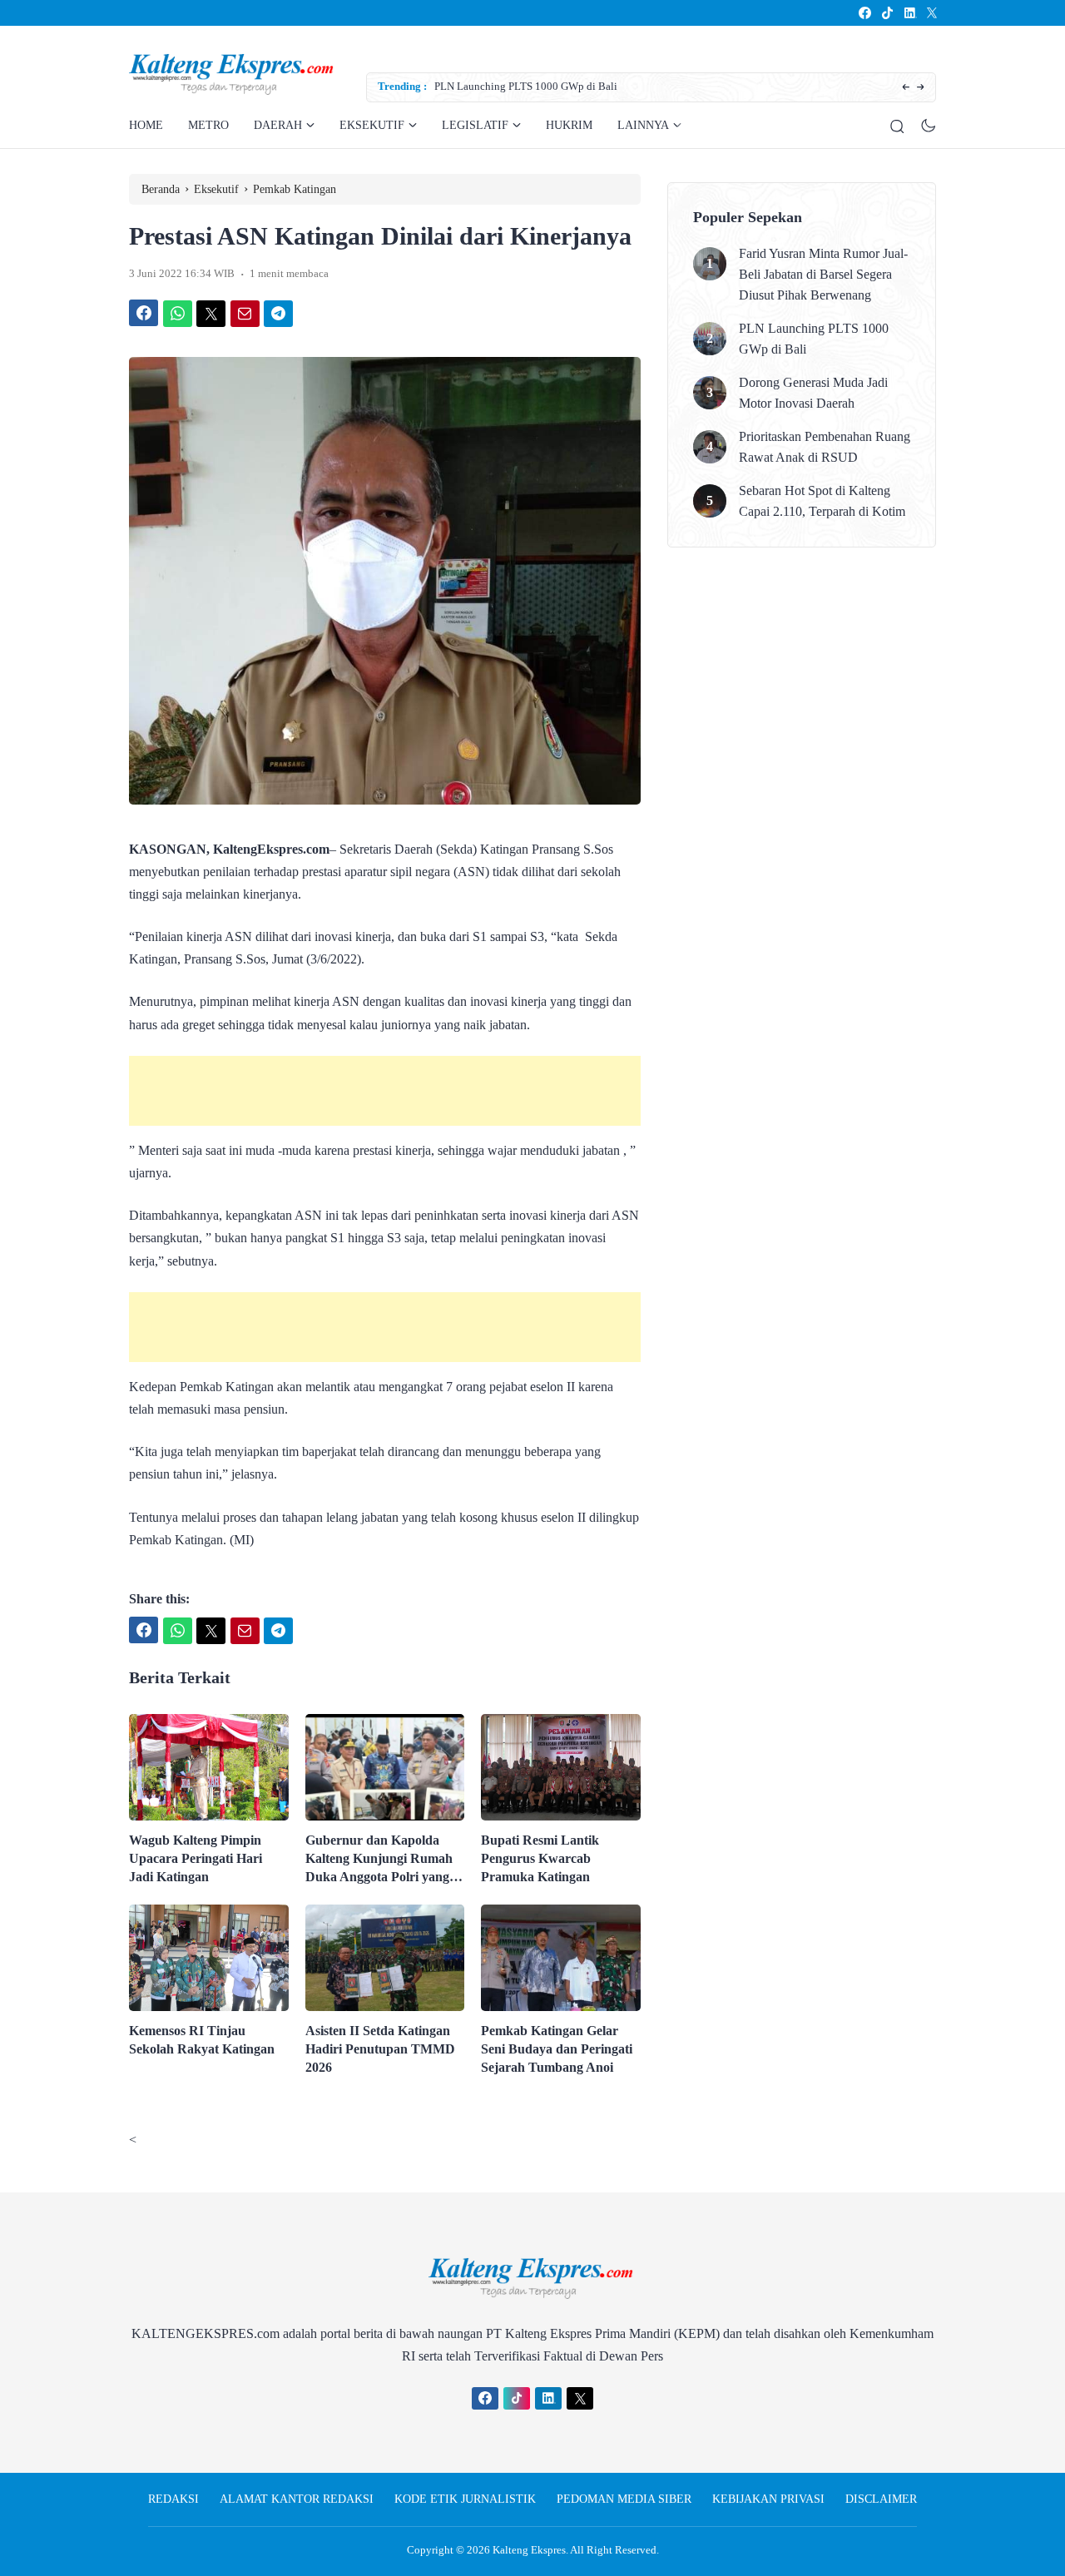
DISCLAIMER (881, 2499)
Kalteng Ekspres (529, 2550)
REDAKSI (173, 2499)
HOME (146, 125)
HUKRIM (569, 125)
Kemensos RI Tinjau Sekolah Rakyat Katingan (202, 2040)
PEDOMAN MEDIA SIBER (624, 2499)
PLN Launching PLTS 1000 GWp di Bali (814, 339)
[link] (864, 13)
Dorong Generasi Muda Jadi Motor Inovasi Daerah (621, 86)
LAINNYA (643, 125)
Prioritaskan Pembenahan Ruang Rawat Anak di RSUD (825, 447)
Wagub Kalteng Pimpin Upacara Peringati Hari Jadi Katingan (196, 1858)
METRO (208, 125)
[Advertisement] (385, 1091)
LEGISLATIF (475, 125)
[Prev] (906, 88)
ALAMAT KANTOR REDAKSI (297, 2499)
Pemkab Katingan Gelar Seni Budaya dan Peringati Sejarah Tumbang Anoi (557, 2049)
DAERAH (278, 125)
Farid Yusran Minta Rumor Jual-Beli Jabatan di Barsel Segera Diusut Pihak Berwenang (823, 274)
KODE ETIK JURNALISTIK (465, 2499)
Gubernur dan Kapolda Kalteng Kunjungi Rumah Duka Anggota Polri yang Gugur (379, 1860)
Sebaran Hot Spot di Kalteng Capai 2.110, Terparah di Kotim (822, 501)
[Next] (921, 88)
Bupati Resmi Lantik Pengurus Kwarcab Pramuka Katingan (540, 1858)
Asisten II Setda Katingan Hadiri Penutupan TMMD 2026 (380, 2049)
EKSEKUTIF (372, 125)
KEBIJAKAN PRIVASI (768, 2499)
